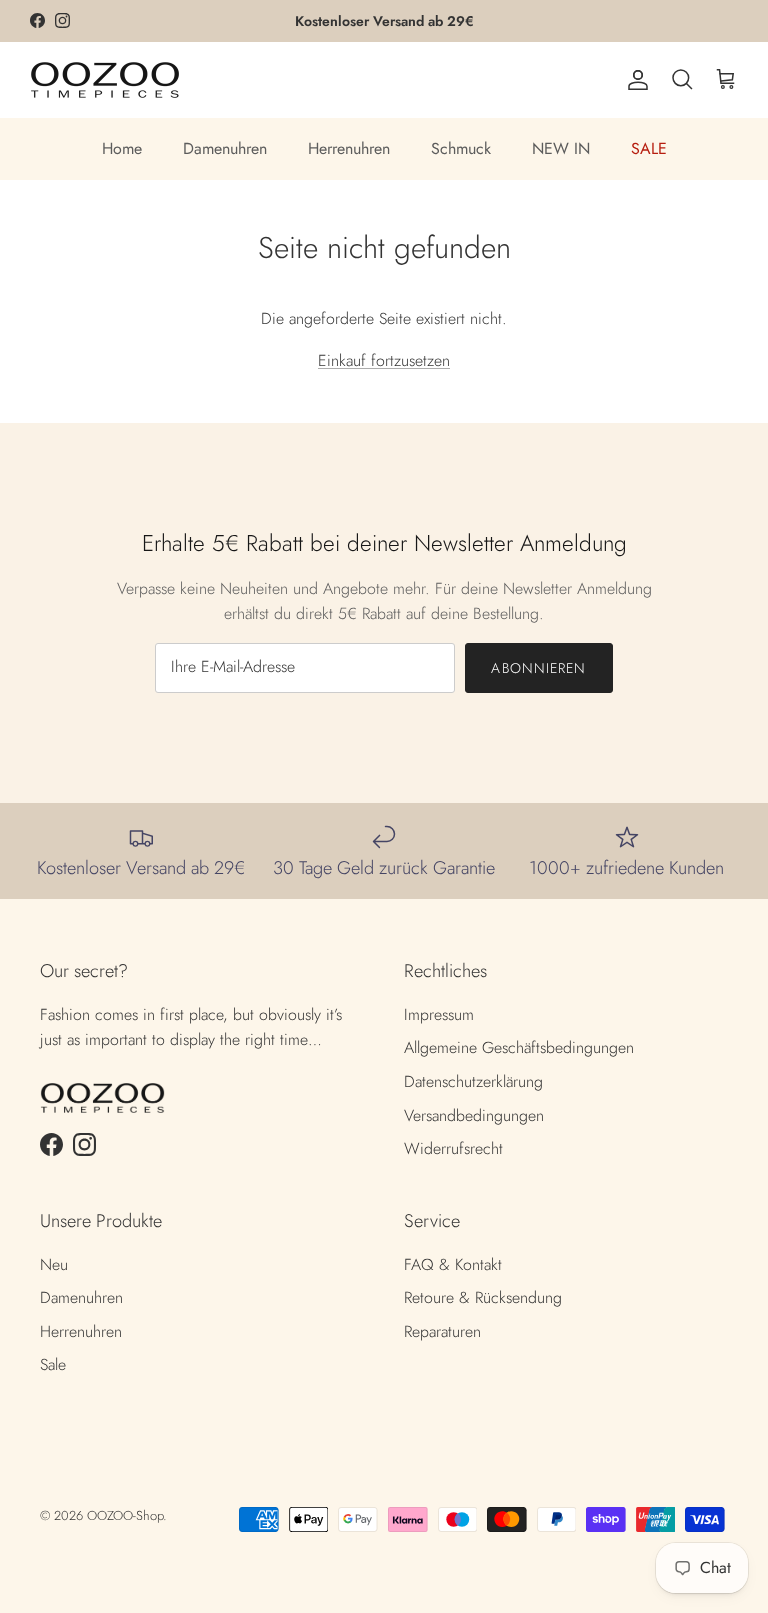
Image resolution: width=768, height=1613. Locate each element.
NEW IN (561, 148)
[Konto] (634, 80)
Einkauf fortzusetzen (384, 360)
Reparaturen (442, 1331)
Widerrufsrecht (453, 1148)
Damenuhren (225, 148)
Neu (54, 1264)
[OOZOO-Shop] (105, 80)
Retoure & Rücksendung (483, 1297)
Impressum (439, 1014)
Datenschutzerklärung (473, 1081)
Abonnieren (538, 668)
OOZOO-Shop (125, 1515)
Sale (53, 1364)
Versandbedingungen (474, 1115)
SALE (649, 148)
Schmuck (461, 148)
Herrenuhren (349, 148)
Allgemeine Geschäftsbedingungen (519, 1047)
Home (122, 148)
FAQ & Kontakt (453, 1264)
